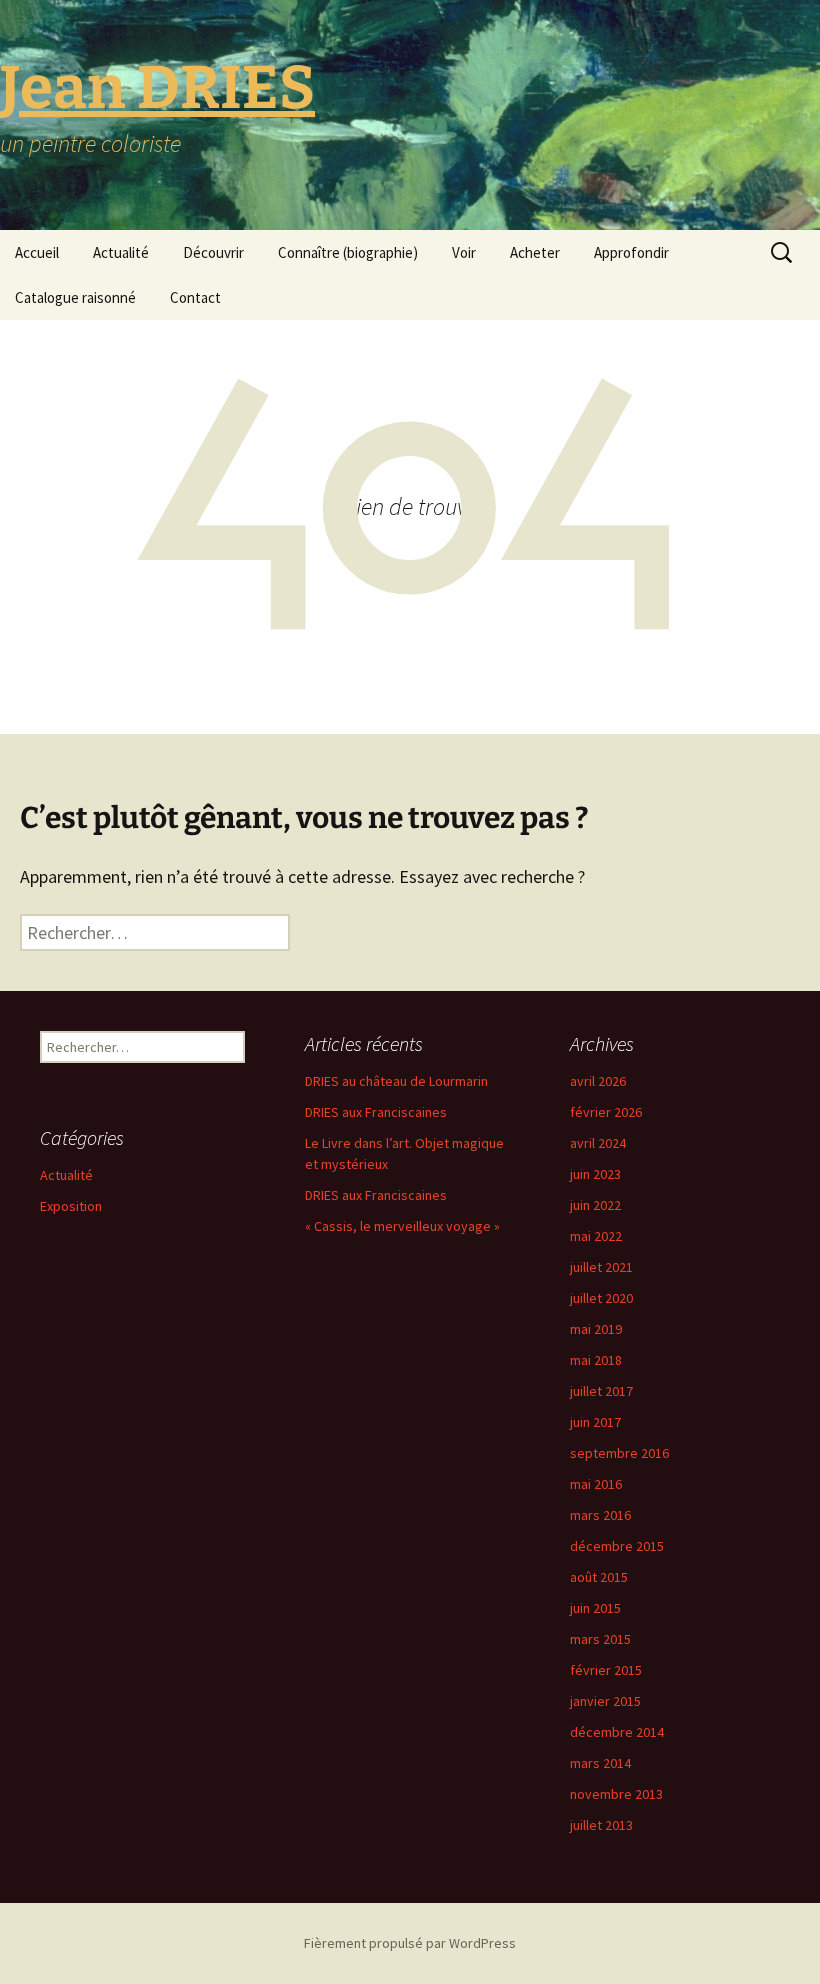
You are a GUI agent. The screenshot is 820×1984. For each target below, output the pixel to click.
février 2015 (606, 1670)
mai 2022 (596, 1236)
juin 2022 (595, 1205)
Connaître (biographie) (348, 252)
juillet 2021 (601, 1267)
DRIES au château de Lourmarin (396, 1081)
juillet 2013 (601, 1825)
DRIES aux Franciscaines (376, 1112)
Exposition (71, 1206)
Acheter (535, 252)
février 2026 (606, 1112)
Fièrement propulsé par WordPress (410, 1943)
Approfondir (631, 252)
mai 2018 (596, 1360)
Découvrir (213, 252)
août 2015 (599, 1577)
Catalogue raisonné (75, 297)
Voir (464, 252)
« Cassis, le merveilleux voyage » (402, 1226)
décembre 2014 (617, 1732)
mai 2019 (596, 1329)
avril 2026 (598, 1081)
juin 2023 (595, 1174)
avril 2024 (598, 1143)
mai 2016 (596, 1484)
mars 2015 (600, 1639)
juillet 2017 (601, 1391)
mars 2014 (600, 1763)
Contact (195, 297)
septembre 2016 (619, 1453)
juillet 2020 (601, 1298)
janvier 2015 (605, 1701)
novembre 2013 (616, 1794)
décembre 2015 (617, 1546)
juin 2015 (595, 1608)
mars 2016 (600, 1515)
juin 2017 (595, 1422)
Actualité (121, 252)
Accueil (37, 252)
